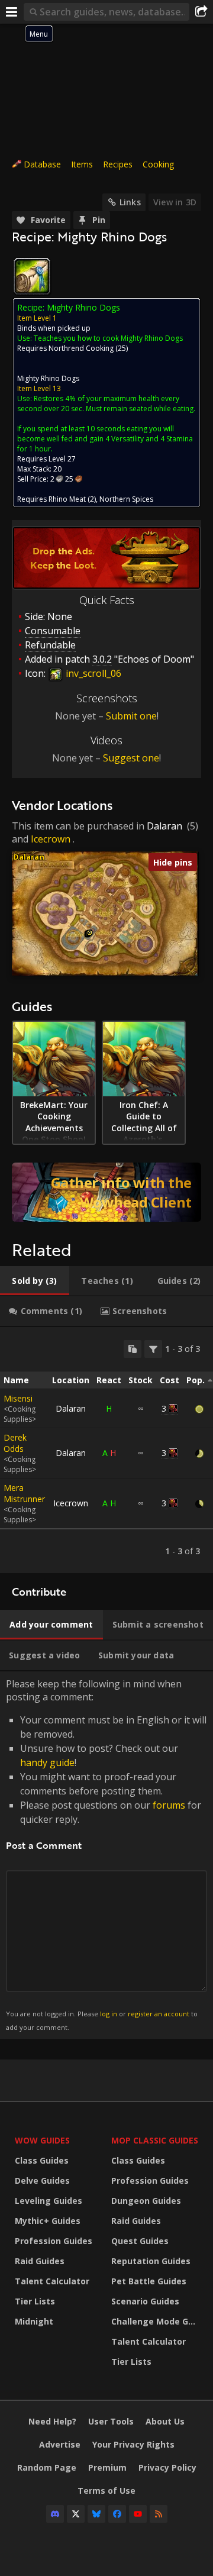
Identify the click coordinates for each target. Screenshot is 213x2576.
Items (82, 164)
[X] (76, 2514)
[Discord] (55, 2514)
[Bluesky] (96, 2514)
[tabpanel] (106, 1450)
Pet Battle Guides (149, 2281)
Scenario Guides (145, 2301)
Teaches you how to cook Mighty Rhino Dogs (108, 338)
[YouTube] (138, 2514)
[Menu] (12, 12)
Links (130, 202)
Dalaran (164, 826)
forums (169, 1805)
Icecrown (51, 839)
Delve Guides (42, 2180)
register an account (159, 2014)
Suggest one (131, 758)
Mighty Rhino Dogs (48, 378)
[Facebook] (117, 2514)
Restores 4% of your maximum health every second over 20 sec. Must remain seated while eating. (106, 403)
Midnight (34, 2321)
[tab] (35, 1281)
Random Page (47, 2467)
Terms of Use (106, 2491)
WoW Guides (42, 2140)
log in (109, 2014)
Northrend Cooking (81, 348)
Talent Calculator (52, 2281)
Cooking (158, 164)
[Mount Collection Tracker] (106, 1192)
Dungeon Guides (146, 2201)
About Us (165, 2421)
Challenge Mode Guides (156, 2321)
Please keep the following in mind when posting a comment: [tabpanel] (106, 1854)
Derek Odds (15, 1443)
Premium (107, 2467)
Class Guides (42, 2160)
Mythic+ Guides (48, 2221)
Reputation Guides (151, 2261)
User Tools (111, 2421)
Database (42, 164)
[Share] (201, 12)
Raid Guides (40, 2261)
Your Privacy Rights (133, 2444)
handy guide (47, 1762)
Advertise (60, 2444)
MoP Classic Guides (155, 2140)
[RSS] (159, 2514)
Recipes (118, 164)
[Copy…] (133, 1349)
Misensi (18, 1398)
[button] (90, 933)
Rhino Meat (67, 499)
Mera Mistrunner (24, 1493)
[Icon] (32, 276)
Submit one (131, 716)
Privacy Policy (167, 2467)
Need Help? (52, 2421)
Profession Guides (54, 2241)
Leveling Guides (49, 2201)
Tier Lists (35, 2301)
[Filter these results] (153, 1349)
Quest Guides (140, 2241)
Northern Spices (126, 499)
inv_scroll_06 (92, 673)
